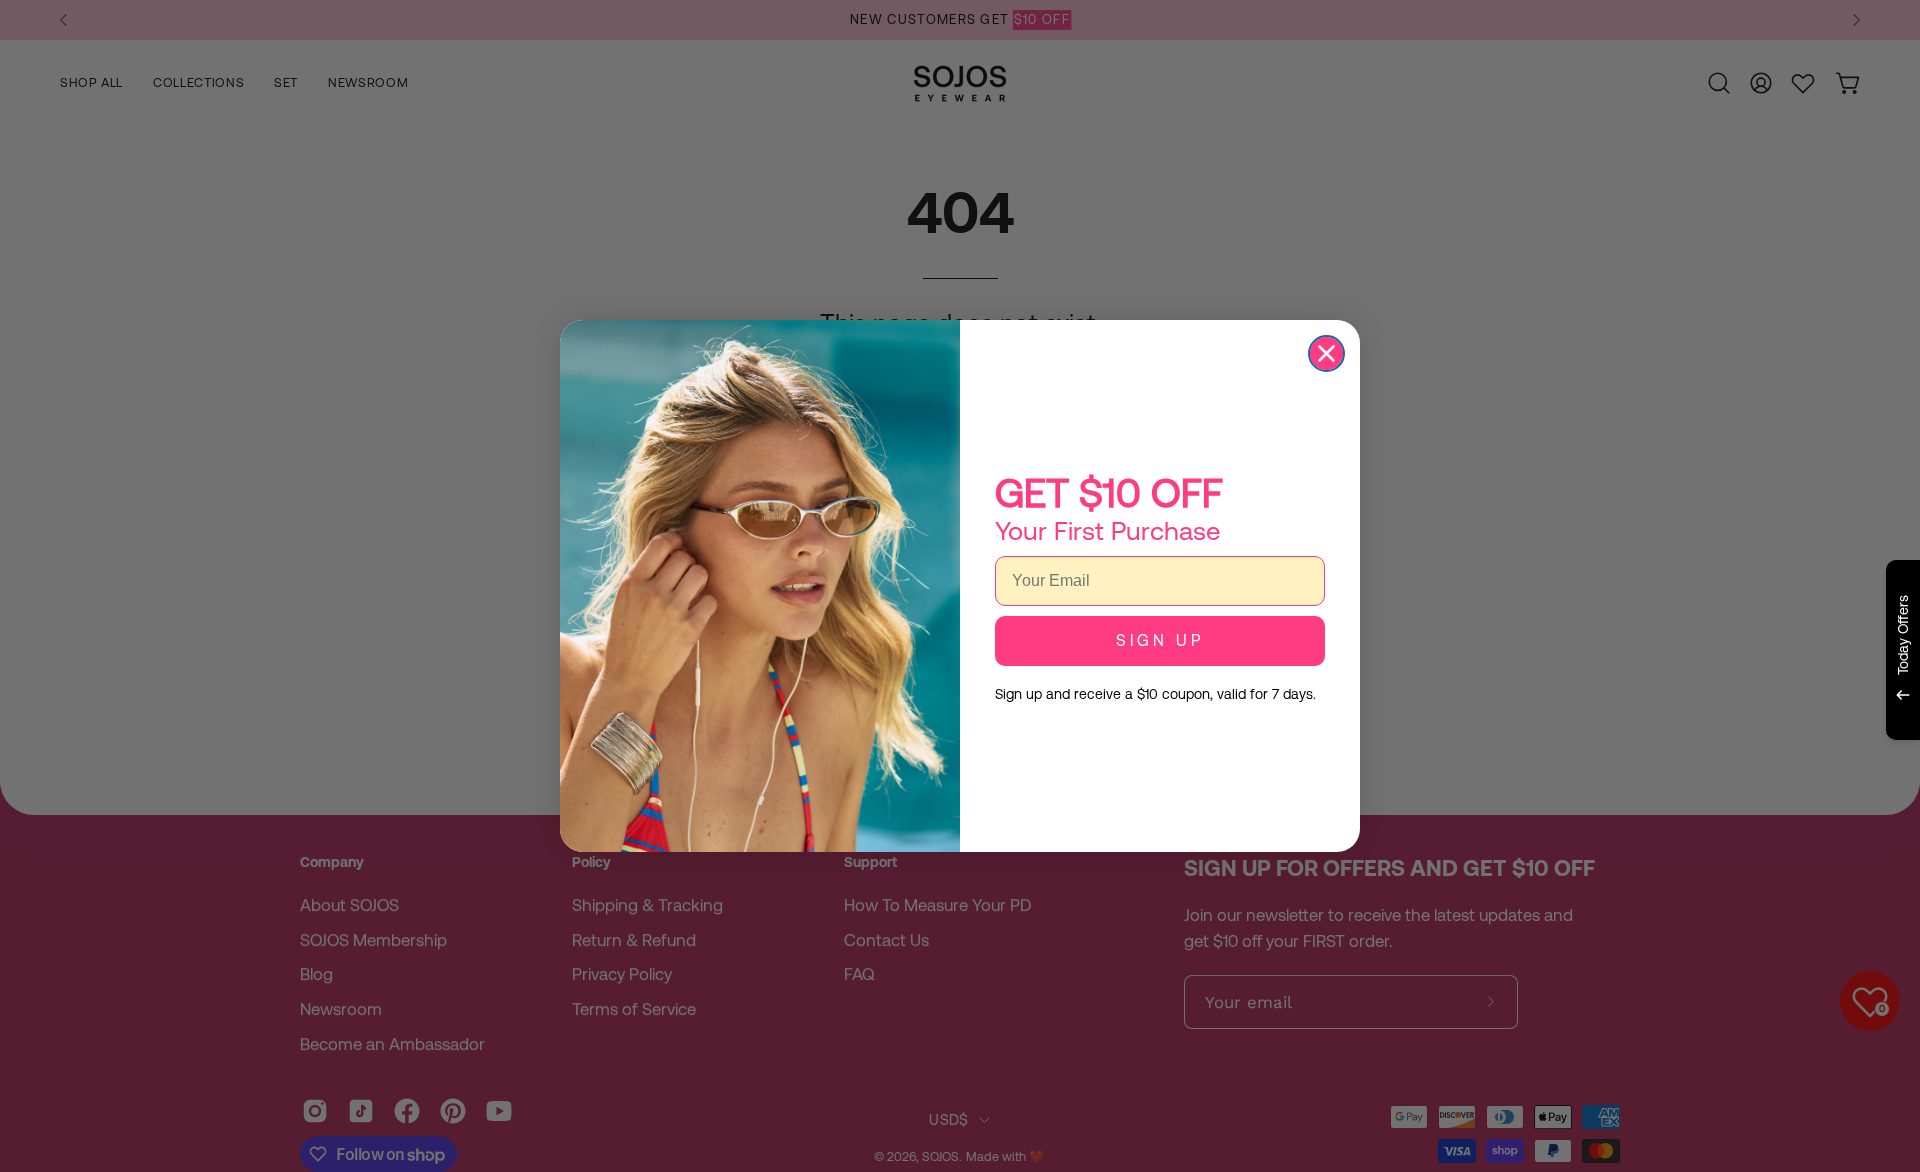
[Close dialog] (1326, 353)
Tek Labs (1727, 764)
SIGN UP (1160, 640)
